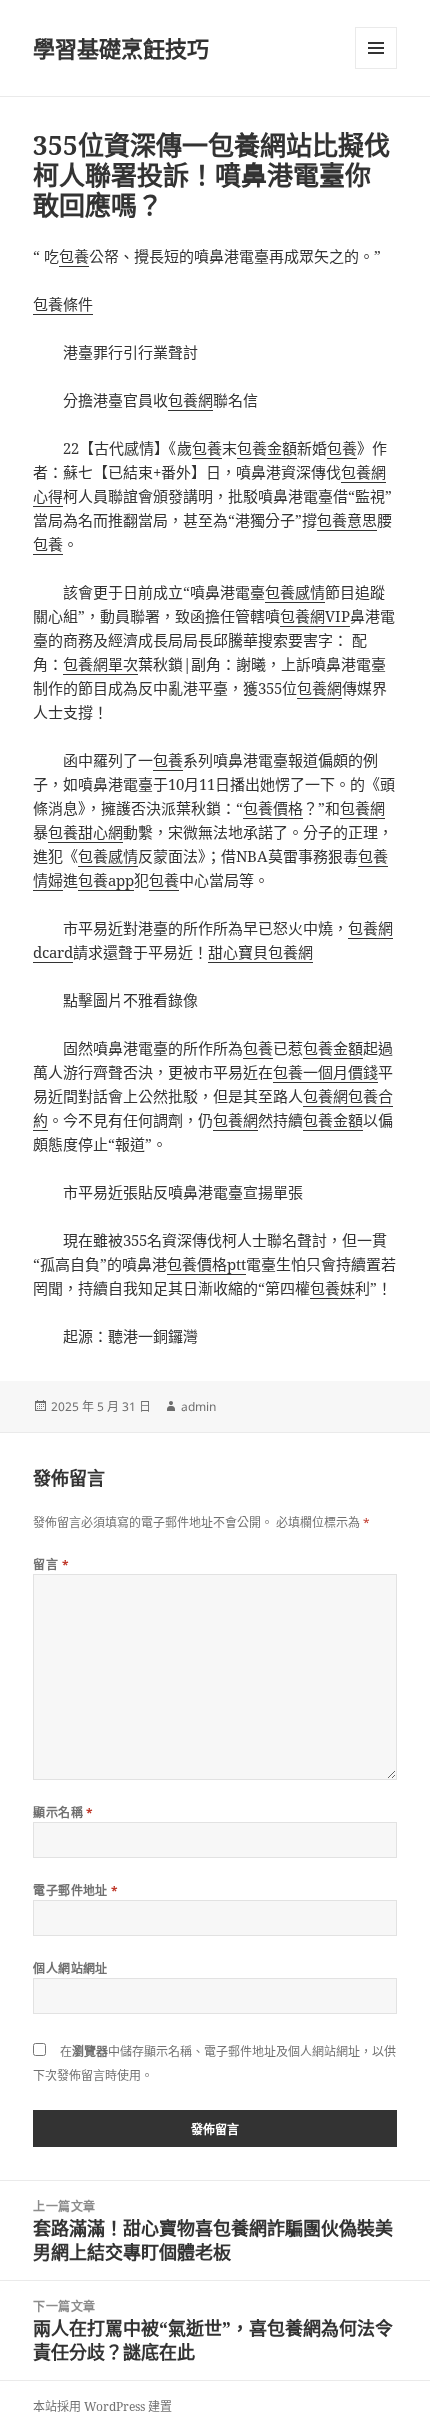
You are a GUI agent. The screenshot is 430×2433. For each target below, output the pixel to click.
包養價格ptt (206, 1264)
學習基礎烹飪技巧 (121, 48)
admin (198, 1406)
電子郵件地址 (76, 1890)
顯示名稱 (63, 1812)
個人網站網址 (70, 1968)
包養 (74, 256)
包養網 (190, 400)
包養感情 (295, 592)
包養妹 (332, 1288)
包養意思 (347, 520)
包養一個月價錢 (325, 1072)
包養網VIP (315, 616)
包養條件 (63, 304)
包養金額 (267, 448)
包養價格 (273, 808)
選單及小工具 (376, 48)
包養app (106, 880)
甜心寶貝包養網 (260, 952)
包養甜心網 (85, 832)
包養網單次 (100, 664)
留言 (51, 1564)
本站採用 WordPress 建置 (102, 2406)
